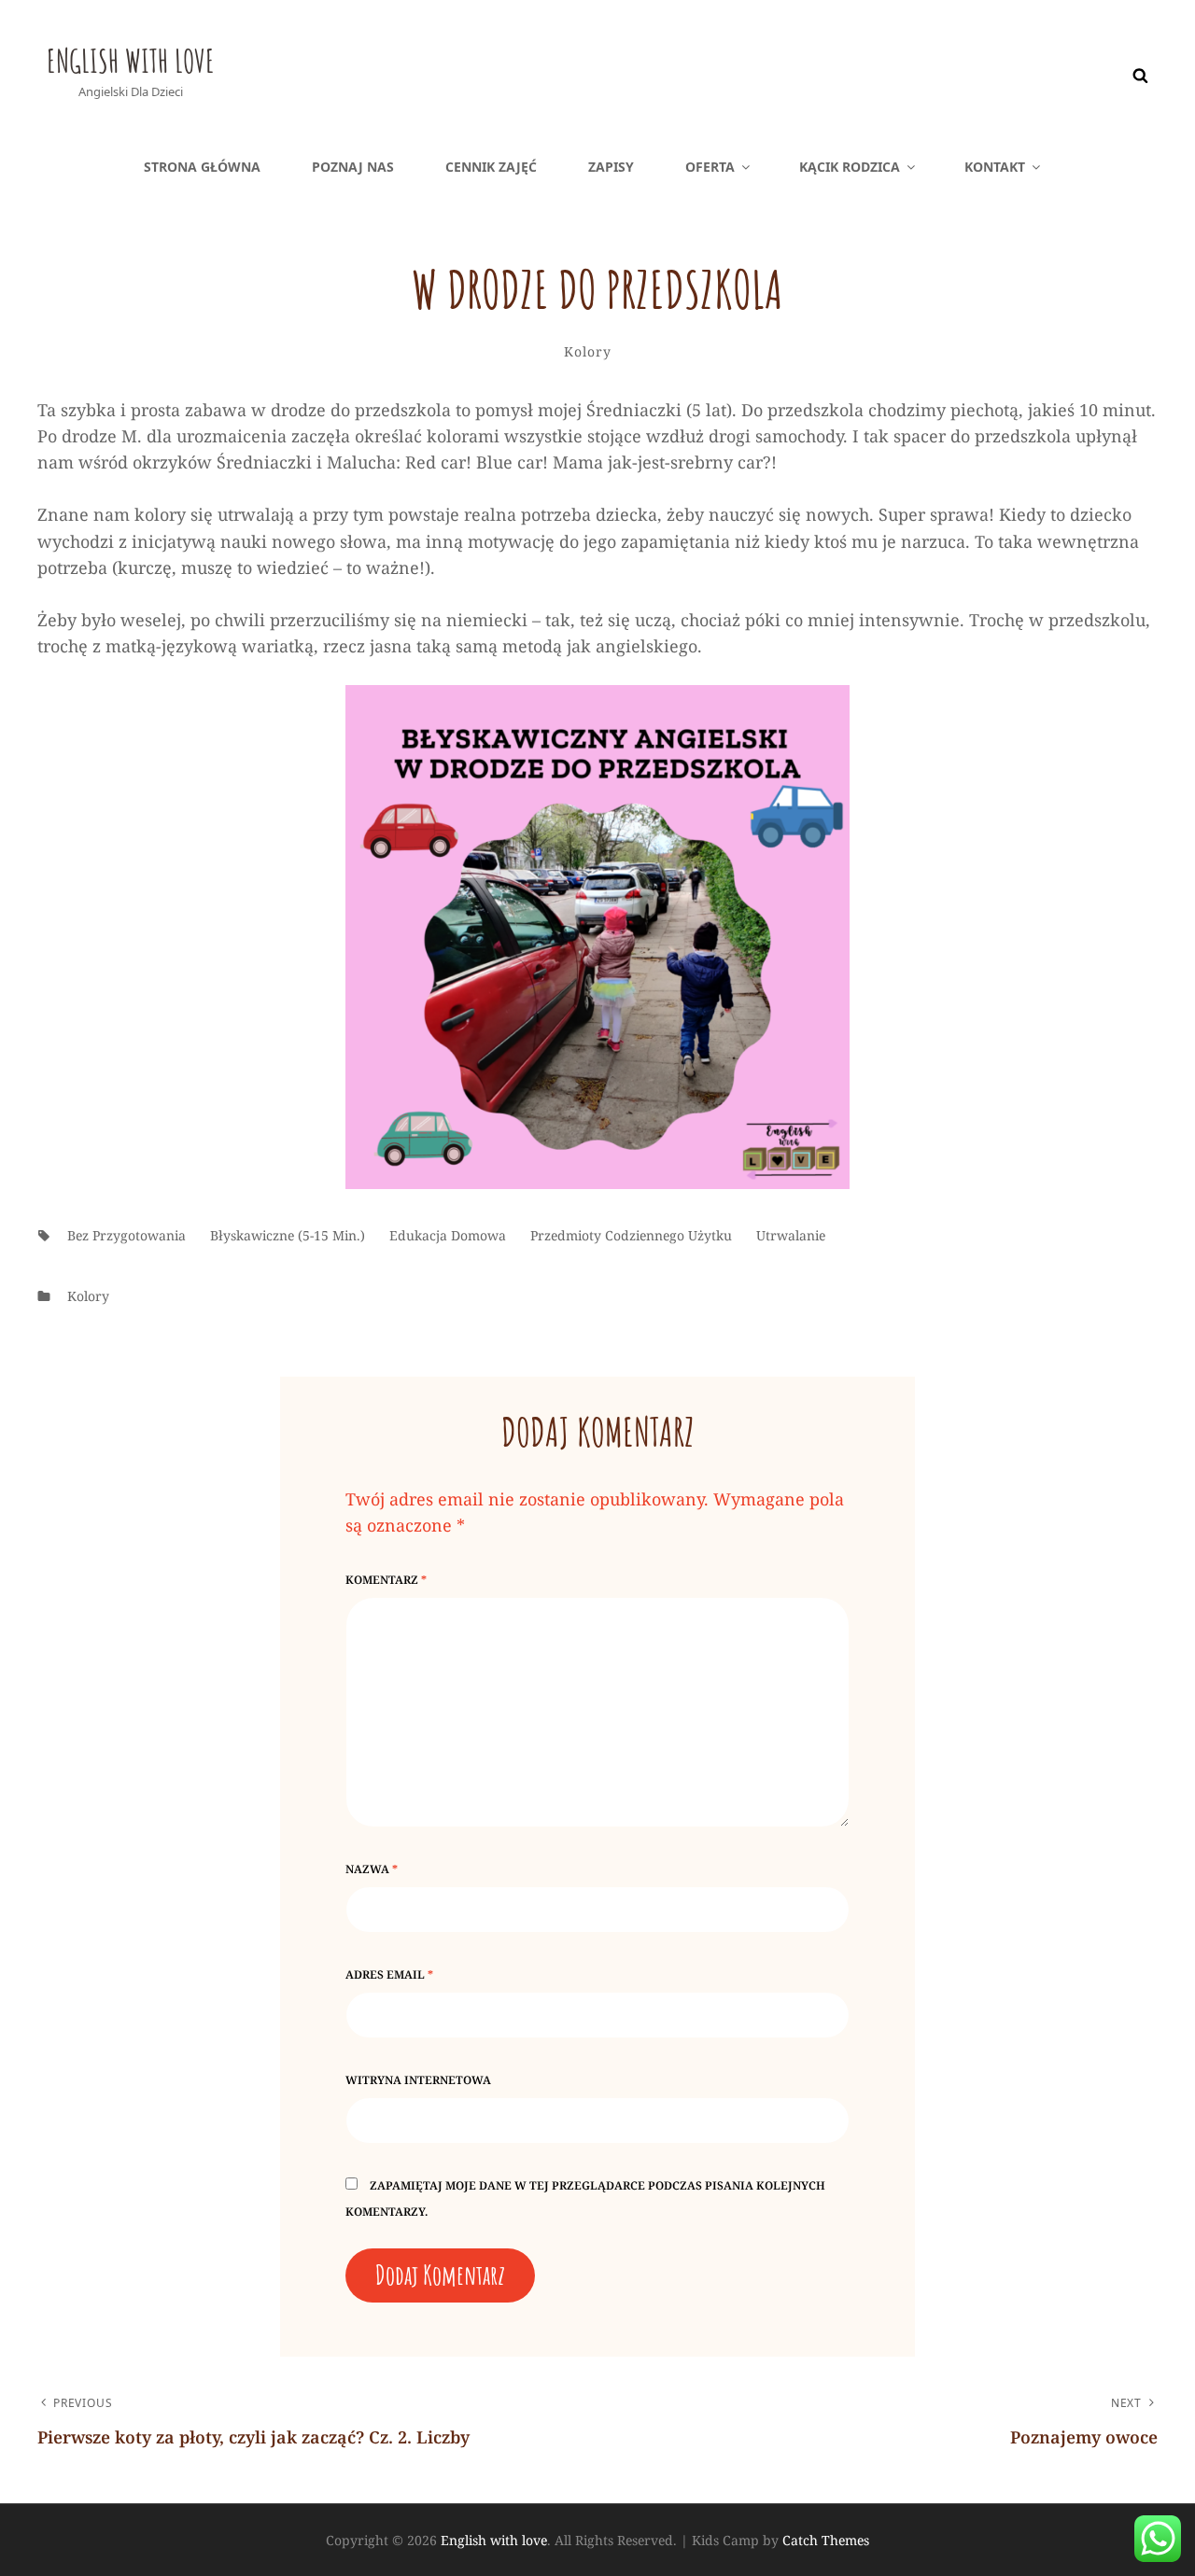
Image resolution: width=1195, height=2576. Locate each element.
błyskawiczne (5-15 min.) (288, 1235)
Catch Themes (826, 2540)
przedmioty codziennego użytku (631, 1235)
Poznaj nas (353, 167)
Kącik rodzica (850, 167)
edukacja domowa (448, 1235)
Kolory (587, 351)
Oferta (710, 167)
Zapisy (611, 167)
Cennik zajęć (491, 167)
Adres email (389, 1974)
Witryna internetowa (418, 2080)
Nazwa (372, 1869)
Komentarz (386, 1580)
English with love (131, 60)
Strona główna (202, 167)
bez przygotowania (127, 1235)
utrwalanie (791, 1235)
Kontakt (995, 167)
